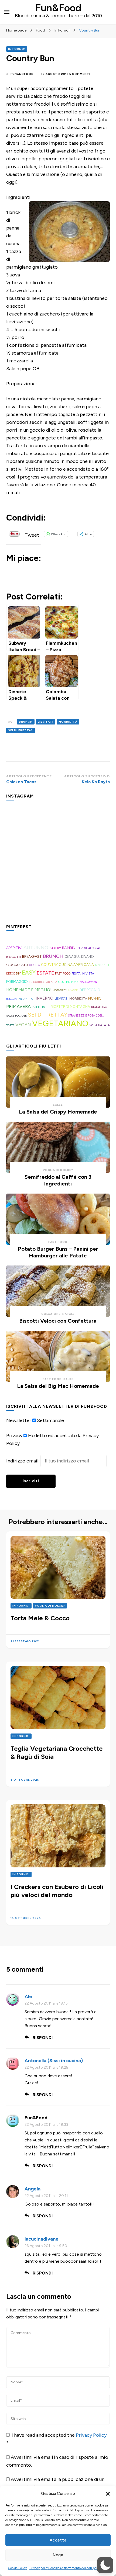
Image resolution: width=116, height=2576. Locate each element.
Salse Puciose (16, 1016)
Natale (69, 1314)
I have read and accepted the (56, 2439)
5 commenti (80, 74)
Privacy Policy (91, 2435)
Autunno (36, 948)
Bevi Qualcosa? (89, 948)
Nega (58, 2555)
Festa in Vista (83, 973)
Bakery (55, 948)
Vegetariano (60, 1023)
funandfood (22, 74)
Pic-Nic (95, 998)
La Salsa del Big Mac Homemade (58, 1386)
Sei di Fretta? (21, 730)
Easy (29, 973)
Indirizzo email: (23, 1461)
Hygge (73, 990)
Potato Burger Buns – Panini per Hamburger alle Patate (58, 1252)
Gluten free (68, 982)
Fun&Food (58, 8)
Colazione (51, 1314)
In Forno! (17, 49)
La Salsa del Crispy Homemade (58, 1112)
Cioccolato (17, 965)
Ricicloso (99, 1007)
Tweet (32, 534)
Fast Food (63, 974)
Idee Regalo (90, 990)
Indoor (11, 999)
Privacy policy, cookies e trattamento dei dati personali (67, 2568)
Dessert (102, 965)
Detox (11, 974)
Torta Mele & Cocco (40, 1618)
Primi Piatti (41, 1007)
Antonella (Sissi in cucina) (54, 2061)
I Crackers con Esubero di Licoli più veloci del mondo (57, 1891)
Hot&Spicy (60, 990)
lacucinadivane (42, 2239)
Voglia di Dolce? (58, 1170)
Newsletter (19, 1420)
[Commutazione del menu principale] (7, 12)
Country (49, 965)
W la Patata (100, 1025)
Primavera (18, 1006)
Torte (10, 1025)
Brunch (26, 722)
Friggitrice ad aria (43, 982)
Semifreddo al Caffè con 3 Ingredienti (58, 1180)
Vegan (23, 1025)
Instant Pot (26, 999)
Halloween (88, 982)
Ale (28, 1996)
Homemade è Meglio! (29, 990)
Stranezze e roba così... (86, 1016)
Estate (45, 973)
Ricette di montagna (70, 1007)
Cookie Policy (17, 2568)
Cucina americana (76, 965)
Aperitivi (14, 948)
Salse (58, 1105)
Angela (33, 2189)
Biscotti (14, 957)
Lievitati (46, 722)
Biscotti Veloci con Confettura (58, 1321)
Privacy (14, 1436)
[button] (108, 2494)
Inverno (45, 998)
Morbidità (68, 722)
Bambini (69, 948)
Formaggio (17, 982)
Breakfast (32, 957)
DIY (18, 973)
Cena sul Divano (79, 957)
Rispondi (43, 2038)
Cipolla (35, 965)
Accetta (58, 2540)
